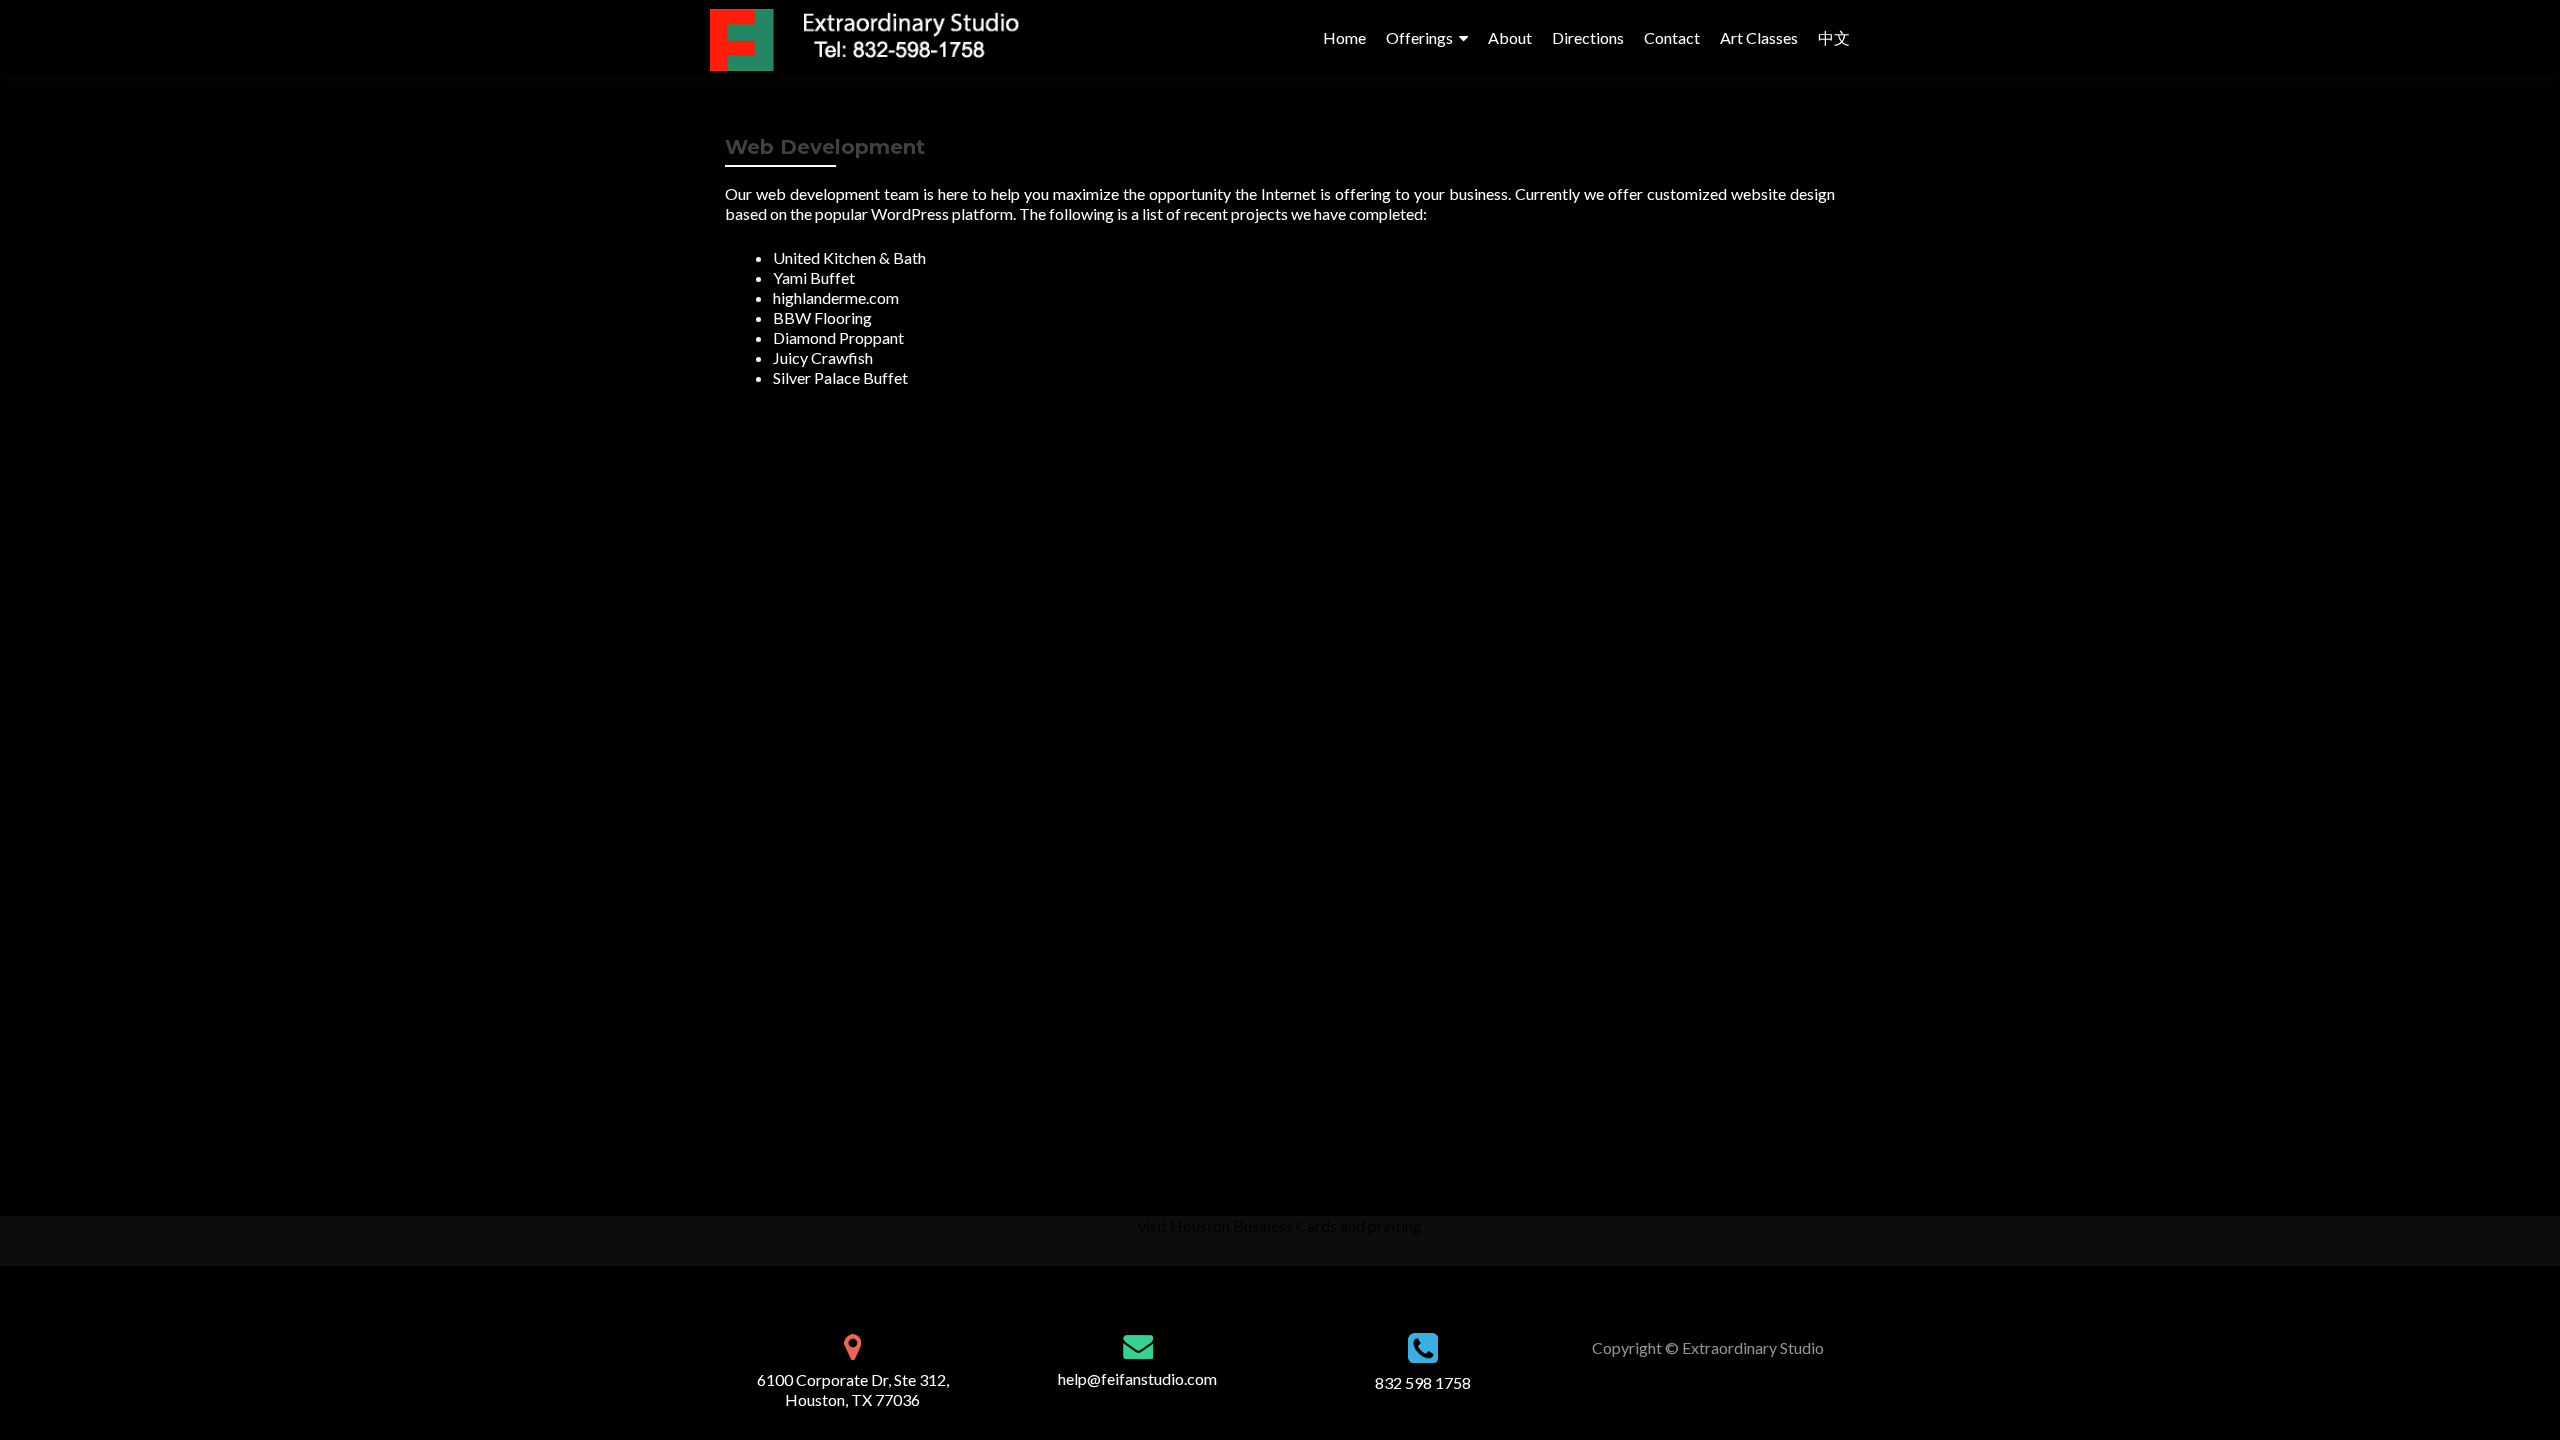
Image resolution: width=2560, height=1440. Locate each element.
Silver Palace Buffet (840, 377)
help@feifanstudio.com (1137, 1378)
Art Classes (1759, 37)
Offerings (1419, 37)
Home (1344, 37)
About (1510, 37)
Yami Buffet (814, 277)
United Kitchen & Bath (849, 257)
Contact (1672, 37)
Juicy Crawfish (823, 357)
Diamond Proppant (838, 337)
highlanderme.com (836, 297)
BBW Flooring (822, 317)
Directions (1588, 37)
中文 (1834, 37)
